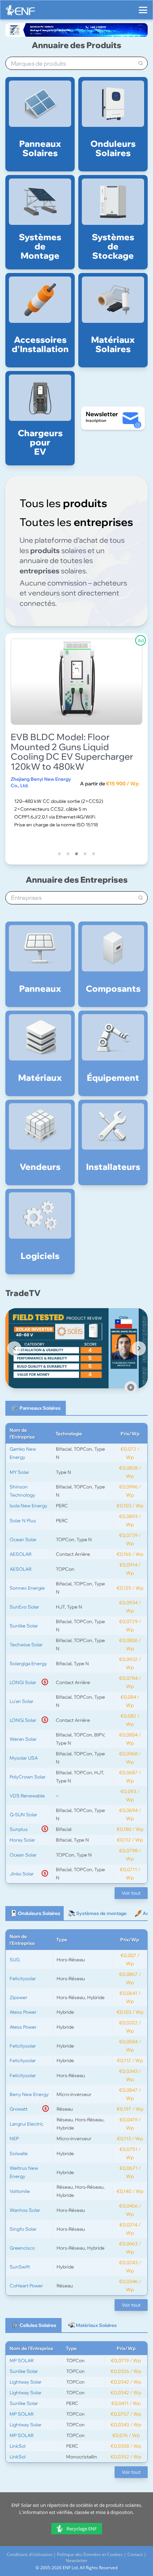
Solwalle (19, 2153)
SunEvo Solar (24, 1607)
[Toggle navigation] (143, 7)
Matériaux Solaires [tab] (96, 2325)
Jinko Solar (22, 1874)
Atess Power (23, 2012)
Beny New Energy (29, 2094)
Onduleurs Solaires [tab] (39, 1913)
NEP (14, 2138)
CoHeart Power (26, 2286)
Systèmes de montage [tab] (101, 1913)
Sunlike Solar (24, 1626)
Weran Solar (23, 1739)
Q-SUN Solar (23, 1814)
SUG (15, 1960)
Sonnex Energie (27, 1588)
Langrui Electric (27, 2124)
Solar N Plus (23, 1521)
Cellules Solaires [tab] (38, 2325)
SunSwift (20, 2267)
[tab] (36, 1408)
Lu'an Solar (22, 1701)
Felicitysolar (23, 1978)
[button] (59, 854)
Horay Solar (22, 1840)
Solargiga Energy (28, 1663)
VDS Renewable (27, 1796)
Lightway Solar (26, 2382)
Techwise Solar (26, 1645)
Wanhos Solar (25, 2210)
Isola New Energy (28, 1506)
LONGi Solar (23, 1682)
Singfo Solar (23, 2229)
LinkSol (18, 2446)
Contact (135, 2554)
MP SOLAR (22, 2360)
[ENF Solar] (20, 12)
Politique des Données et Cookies (90, 2554)
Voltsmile (20, 2191)
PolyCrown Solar (28, 1777)
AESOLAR (21, 1554)
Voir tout (131, 1893)
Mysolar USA (24, 1758)
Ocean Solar (23, 1539)
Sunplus (19, 1829)
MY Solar (19, 1472)
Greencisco (22, 2248)
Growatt (19, 2109)
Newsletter (77, 2560)
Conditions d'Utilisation (30, 2554)
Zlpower (19, 1997)
